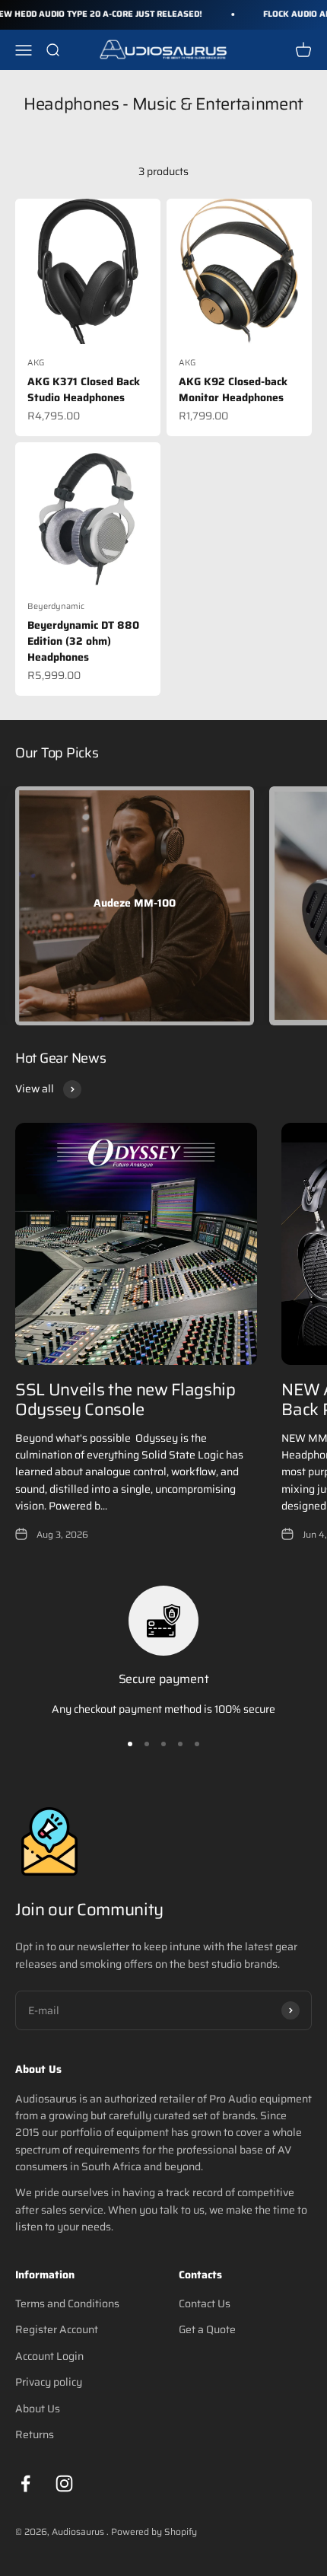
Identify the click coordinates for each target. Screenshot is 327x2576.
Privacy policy (49, 2382)
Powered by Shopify (154, 2531)
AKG (36, 363)
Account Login (49, 2356)
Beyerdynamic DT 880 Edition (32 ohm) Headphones (83, 641)
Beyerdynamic (56, 606)
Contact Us (205, 2303)
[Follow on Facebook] (25, 2484)
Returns (35, 2434)
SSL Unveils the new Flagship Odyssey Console (125, 1400)
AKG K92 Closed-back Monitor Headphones (233, 389)
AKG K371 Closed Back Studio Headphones (84, 389)
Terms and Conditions (67, 2303)
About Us (38, 2409)
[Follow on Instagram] (64, 2484)
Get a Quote (207, 2329)
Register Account (57, 2329)
